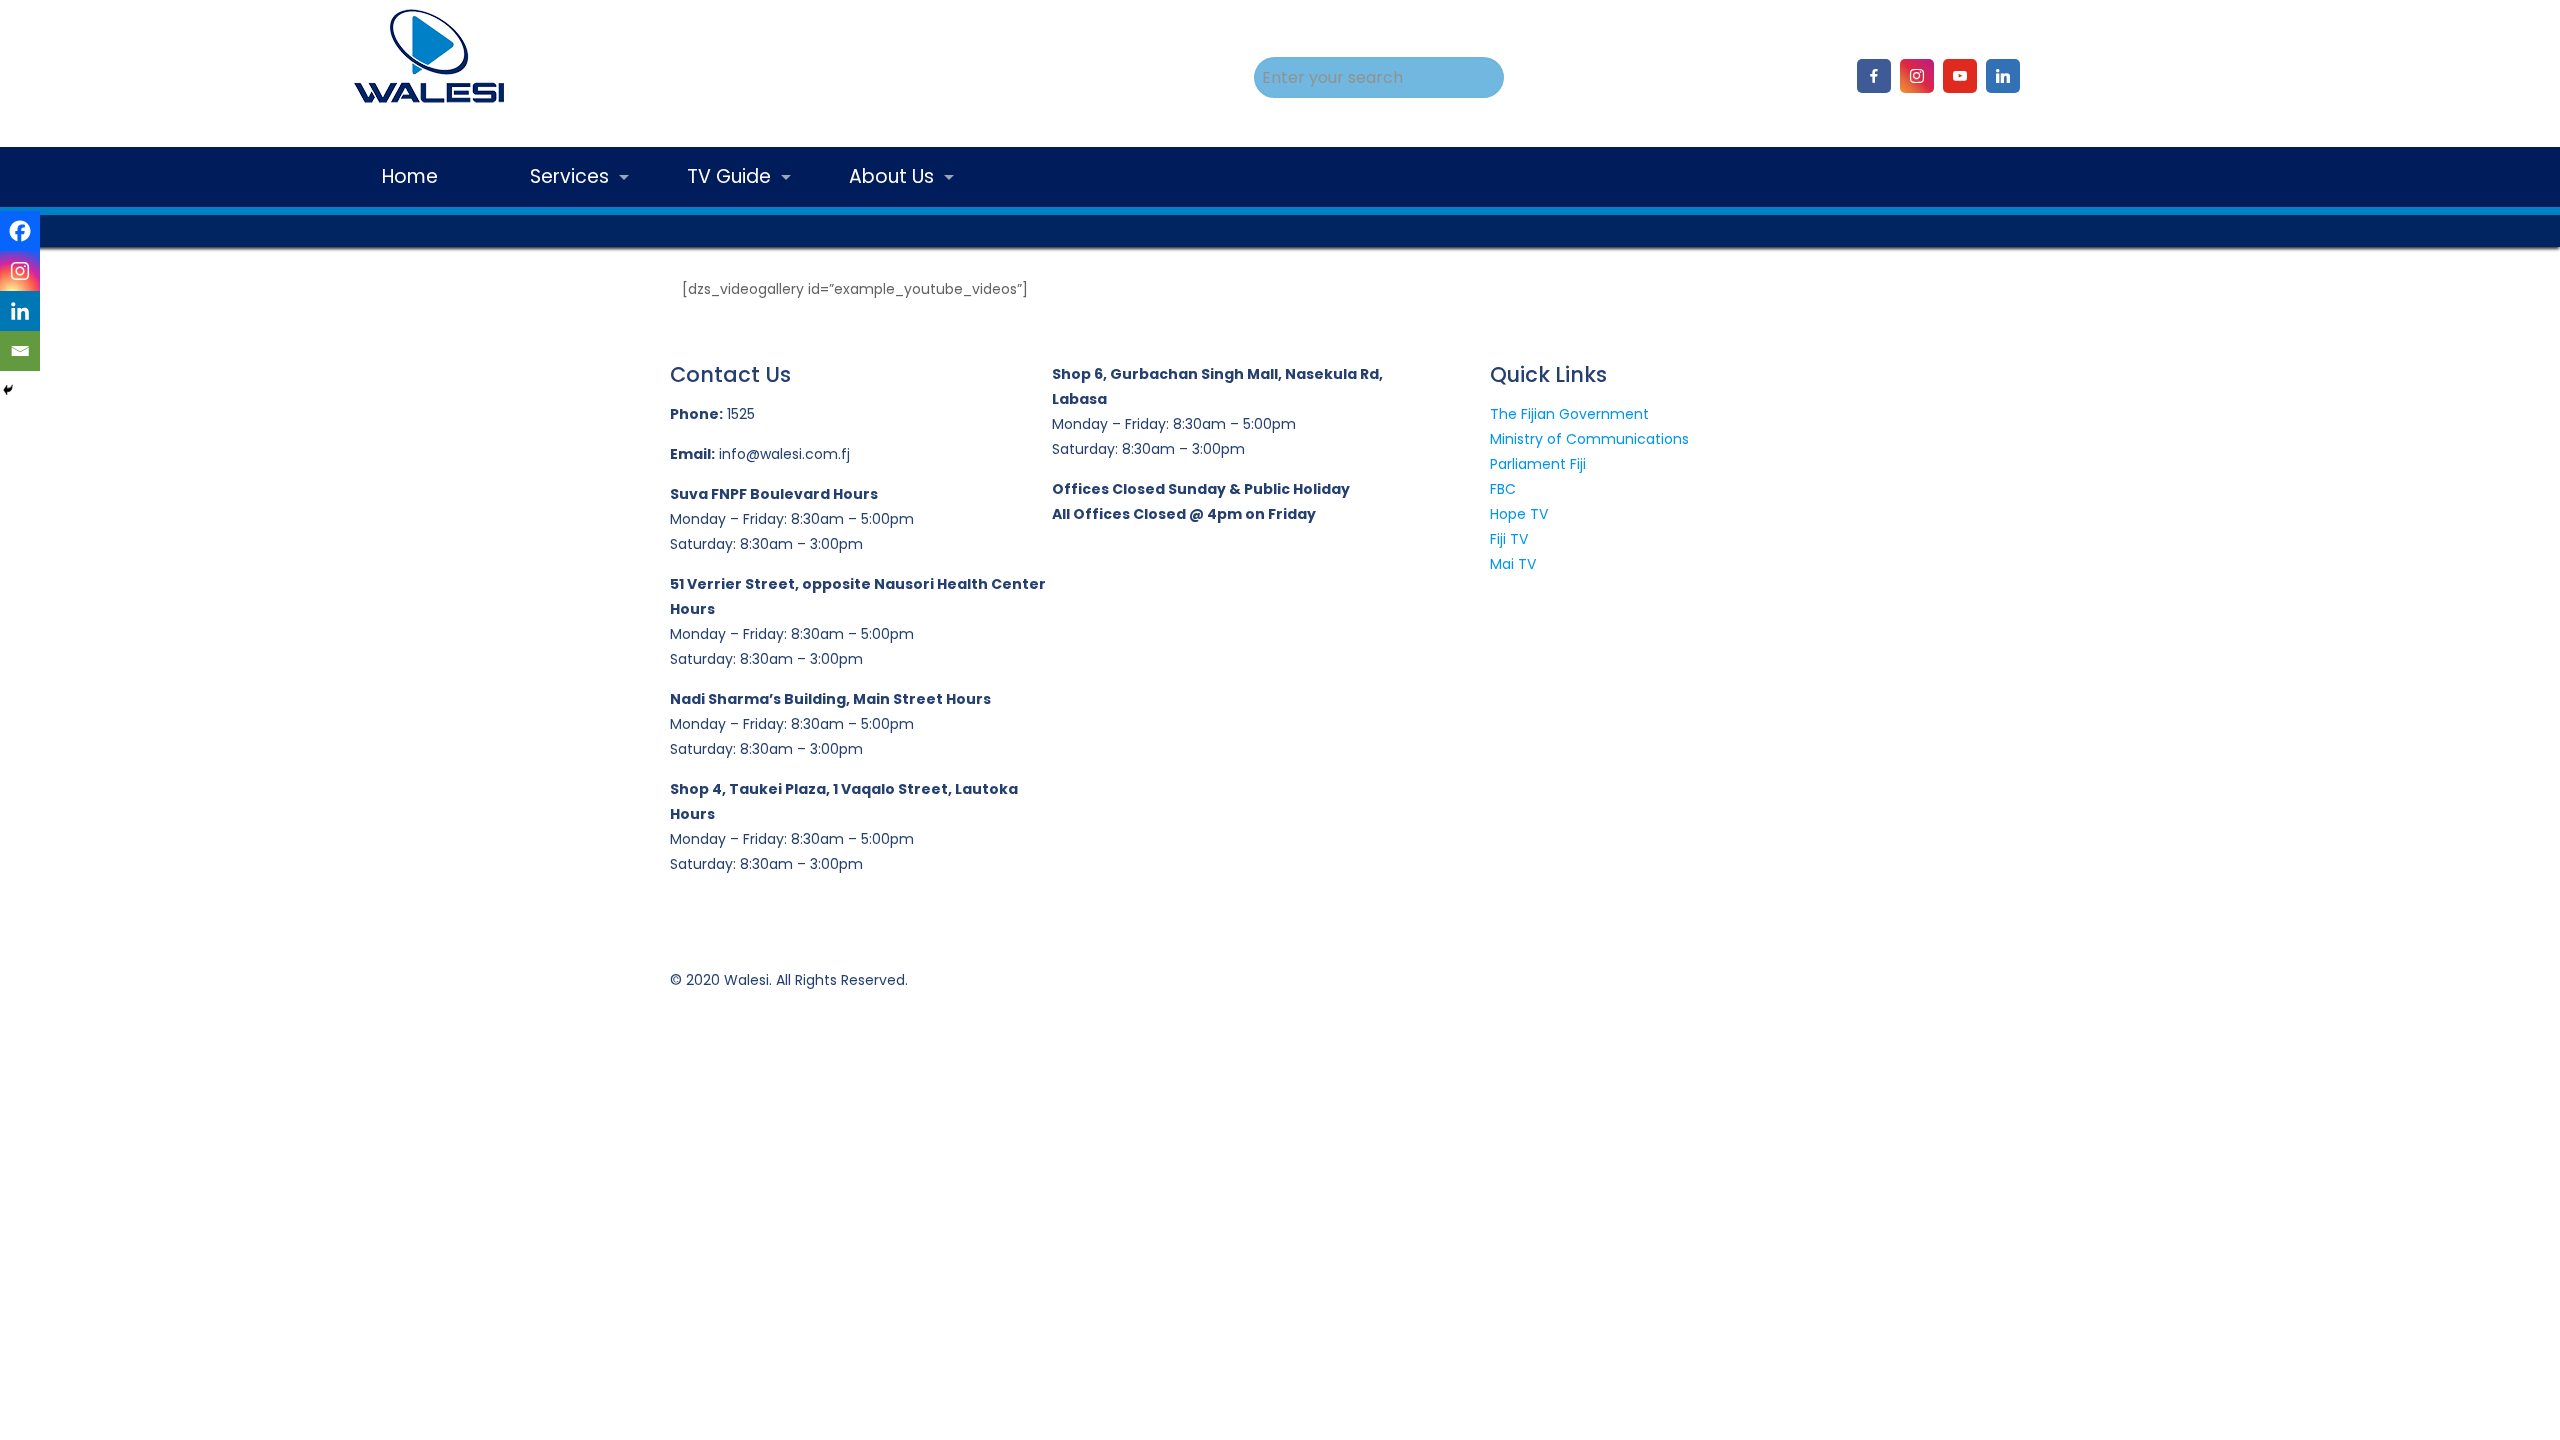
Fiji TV (1509, 539)
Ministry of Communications (1589, 439)
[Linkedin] (20, 311)
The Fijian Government (1569, 414)
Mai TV (1513, 564)
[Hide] (8, 390)
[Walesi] (428, 61)
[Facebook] (20, 231)
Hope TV (1519, 514)
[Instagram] (20, 271)
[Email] (20, 351)
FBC (1503, 489)
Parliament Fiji (1538, 464)
